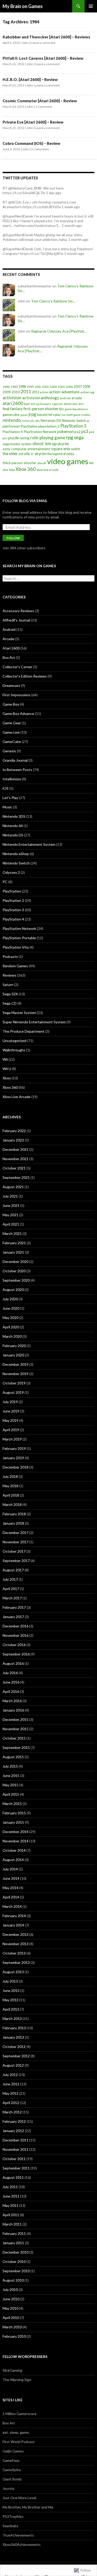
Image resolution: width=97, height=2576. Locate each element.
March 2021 (12, 1233)
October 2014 (14, 1850)
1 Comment (43, 107)
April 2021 (11, 1224)
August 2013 (13, 1972)
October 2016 (14, 1645)
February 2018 (14, 1514)
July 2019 (10, 1402)
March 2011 (12, 2224)
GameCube (12, 742)
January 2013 (13, 2037)
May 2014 (10, 1888)
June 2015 (11, 1776)
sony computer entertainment (27, 449)
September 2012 (16, 2056)
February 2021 (14, 1243)
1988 (22, 387)
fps (62, 409)
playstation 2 (49, 426)
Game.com (11, 732)
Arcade (8, 639)
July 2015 (10, 1766)
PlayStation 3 (73, 426)
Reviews (9, 975)
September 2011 (16, 2168)
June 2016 (11, 1682)
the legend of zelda (61, 454)
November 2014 (16, 1841)
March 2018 (12, 1505)
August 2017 (13, 1570)
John (25, 43)
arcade (77, 398)
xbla (5, 470)
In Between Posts (17, 770)
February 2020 (14, 1346)
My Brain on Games (23, 6)
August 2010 (13, 2280)
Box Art (9, 657)
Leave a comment (43, 43)
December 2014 (16, 1832)
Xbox (12, 470)
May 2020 (10, 1318)
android (65, 398)
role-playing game (48, 438)
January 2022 (13, 1140)
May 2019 (10, 1420)
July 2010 (10, 2290)
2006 (69, 387)
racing (25, 438)
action (44, 392)
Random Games (15, 966)
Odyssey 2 (11, 872)
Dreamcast (11, 685)
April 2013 (11, 2009)
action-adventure (64, 392)
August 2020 (13, 1290)
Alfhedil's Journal (16, 620)
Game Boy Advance (18, 714)
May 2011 (10, 2205)
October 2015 (14, 1738)
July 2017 (10, 1579)
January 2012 (13, 2131)
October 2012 (14, 2047)
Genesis (9, 751)
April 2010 (11, 2318)
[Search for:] (48, 579)
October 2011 (14, 2159)
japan (24, 415)
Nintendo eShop (16, 854)
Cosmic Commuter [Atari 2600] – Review (40, 101)
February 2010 (14, 2336)
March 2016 (12, 1701)
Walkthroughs (14, 1050)
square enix (61, 449)
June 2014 (11, 1878)
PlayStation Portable (19, 938)
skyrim (63, 444)
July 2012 (10, 2075)
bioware (46, 404)
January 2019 (13, 1458)
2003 (53, 387)
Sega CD (10, 1003)
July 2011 (10, 2187)
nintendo (12, 420)
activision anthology (41, 398)
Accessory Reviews (18, 611)
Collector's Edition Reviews (25, 676)
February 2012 (14, 2121)
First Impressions (17, 695)
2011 (26, 392)
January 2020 (13, 1355)
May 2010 (10, 2308)
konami (42, 415)
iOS (6, 788)
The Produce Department (24, 1031)
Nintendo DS (51, 420)
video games (68, 461)
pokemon (65, 431)
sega (79, 437)
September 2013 (16, 1962)
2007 (78, 387)
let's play (54, 415)
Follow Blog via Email (25, 501)
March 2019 (12, 1439)
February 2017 (14, 1607)
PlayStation (29, 426)
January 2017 (13, 1617)
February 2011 (14, 2233)
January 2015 (13, 1822)
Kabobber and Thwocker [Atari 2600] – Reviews (46, 37)
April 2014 (11, 1897)
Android (9, 629)
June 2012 (11, 2084)
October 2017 (14, 1551)
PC (5, 882)
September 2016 (16, 1654)
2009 (7, 392)
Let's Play (10, 798)
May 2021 (10, 1215)
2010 (16, 392)
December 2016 (16, 1626)
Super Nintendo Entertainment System (34, 1022)
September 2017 (16, 1561)
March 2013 (12, 2019)
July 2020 (10, 1299)
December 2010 (16, 2252)
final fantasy (13, 409)
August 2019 (13, 1392)
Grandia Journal (15, 760)
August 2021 (13, 1187)
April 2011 (11, 2215)
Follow (13, 538)
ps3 (85, 431)
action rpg (87, 392)
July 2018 (10, 1476)
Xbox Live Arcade (17, 1097)
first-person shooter (41, 409)
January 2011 (13, 2243)
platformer (11, 426)
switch (76, 449)
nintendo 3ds (31, 421)
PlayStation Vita (16, 947)
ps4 (91, 432)
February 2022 (14, 1131)
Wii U (7, 1069)
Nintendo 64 (13, 826)
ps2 (77, 432)
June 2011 (11, 2196)
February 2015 (14, 1813)
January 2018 (13, 1523)
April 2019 (11, 1430)
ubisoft (42, 463)
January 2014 (13, 1925)
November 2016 (16, 1635)
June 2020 (11, 1308)
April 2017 (11, 1589)
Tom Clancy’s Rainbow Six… (53, 301)
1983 (14, 387)
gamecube (11, 414)
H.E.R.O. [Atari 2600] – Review (30, 79)
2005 (61, 387)
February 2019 (14, 1448)
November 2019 (16, 1374)
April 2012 (11, 2103)
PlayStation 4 (13, 432)
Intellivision (12, 779)
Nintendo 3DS (14, 816)
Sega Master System (19, 1013)
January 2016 (13, 1710)
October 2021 (14, 1168)
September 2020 (16, 1280)
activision (12, 398)
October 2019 (14, 1383)
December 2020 (16, 1262)
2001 (38, 387)
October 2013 (14, 1953)
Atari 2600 (11, 648)
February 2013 (14, 2028)
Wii (91, 463)
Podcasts (10, 956)
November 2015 (16, 1729)
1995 (30, 387)
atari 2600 (13, 403)
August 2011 (13, 2177)
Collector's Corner (17, 667)
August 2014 (13, 1860)
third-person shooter (19, 463)
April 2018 (11, 1495)
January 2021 (13, 1252)
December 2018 (16, 1467)
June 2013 (11, 1990)
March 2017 (12, 1598)
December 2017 (16, 1533)
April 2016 (11, 1691)
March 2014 (12, 1906)
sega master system (17, 444)
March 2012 (12, 2112)
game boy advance (76, 409)
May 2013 (10, 2000)
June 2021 (11, 1205)
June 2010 (11, 2299)
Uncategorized (14, 1041)
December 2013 (16, 1934)
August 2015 (13, 1757)
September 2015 (16, 1747)
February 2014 (14, 1916)
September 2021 (16, 1177)
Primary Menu (91, 6)
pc (88, 421)
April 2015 (11, 1794)
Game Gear (12, 723)
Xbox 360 (26, 469)
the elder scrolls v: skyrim (25, 454)
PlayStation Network (40, 432)
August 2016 (13, 1663)
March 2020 (12, 1336)
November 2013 (16, 1944)
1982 (6, 387)
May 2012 (10, 2093)
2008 (86, 387)
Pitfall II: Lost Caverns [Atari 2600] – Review (43, 58)
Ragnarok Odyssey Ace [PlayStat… (59, 331)
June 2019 (11, 1411)
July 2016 (10, 1673)
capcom (57, 404)
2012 (35, 392)
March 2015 (12, 1804)
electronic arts (74, 404)
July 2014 (10, 1869)
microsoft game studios (76, 415)
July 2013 (10, 1981)
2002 (45, 387)
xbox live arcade (47, 470)
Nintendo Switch (74, 421)
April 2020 (11, 1327)
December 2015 (16, 1719)
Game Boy (11, 704)
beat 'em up (32, 404)
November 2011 (16, 2149)
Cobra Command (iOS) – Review (31, 143)
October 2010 (14, 2261)
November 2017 (16, 1542)
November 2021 (16, 1159)
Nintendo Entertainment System (29, 844)
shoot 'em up (44, 444)
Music (7, 807)
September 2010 (16, 2271)
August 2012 (13, 2065)
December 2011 (16, 2140)
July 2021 (10, 1196)
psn (5, 438)
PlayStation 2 (13, 900)
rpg (70, 437)
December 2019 (16, 1364)
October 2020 (14, 1271)
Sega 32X (10, 994)
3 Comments (40, 149)
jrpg (32, 414)
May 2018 (10, 1486)
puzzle (14, 438)
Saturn (8, 985)
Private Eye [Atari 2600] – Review (33, 122)
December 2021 (16, 1149)
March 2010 (12, 2327)
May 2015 (10, 1785)
